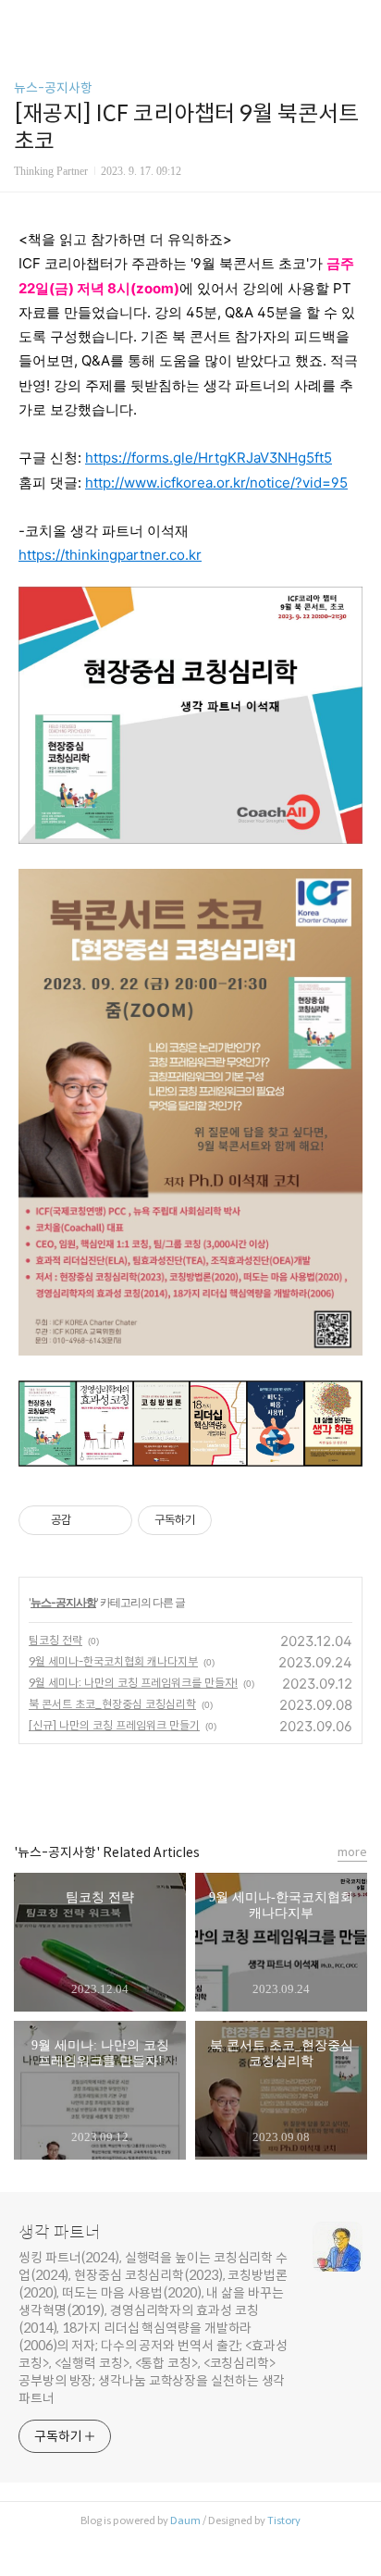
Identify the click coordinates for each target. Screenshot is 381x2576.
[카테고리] (23, 21)
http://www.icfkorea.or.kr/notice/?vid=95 (216, 483)
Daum (185, 2520)
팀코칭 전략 (55, 1640)
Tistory (284, 2520)
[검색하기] (358, 21)
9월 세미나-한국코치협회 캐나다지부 (113, 1661)
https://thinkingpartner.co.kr (110, 555)
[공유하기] (88, 1520)
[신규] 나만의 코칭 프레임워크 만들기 (114, 1725)
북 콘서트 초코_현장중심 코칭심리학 (112, 1704)
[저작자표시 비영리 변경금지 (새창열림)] (237, 1520)
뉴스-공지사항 (53, 88)
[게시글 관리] (111, 1520)
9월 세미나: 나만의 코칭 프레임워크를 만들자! (133, 1683)
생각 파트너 (60, 2233)
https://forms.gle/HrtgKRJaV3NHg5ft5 (209, 458)
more (352, 1852)
